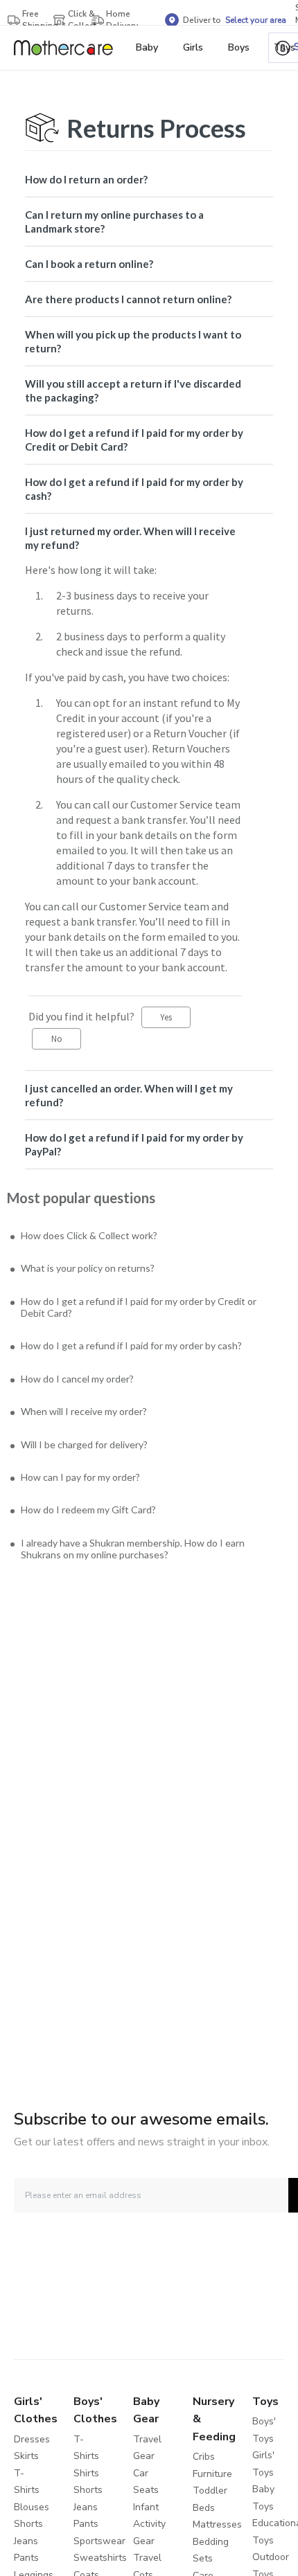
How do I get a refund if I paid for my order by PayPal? (134, 1144)
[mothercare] (69, 48)
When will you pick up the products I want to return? (133, 341)
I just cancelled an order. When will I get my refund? (129, 1095)
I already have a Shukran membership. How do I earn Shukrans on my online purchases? (143, 1567)
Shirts (86, 2473)
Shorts (28, 2524)
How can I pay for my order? (88, 1492)
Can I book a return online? (89, 264)
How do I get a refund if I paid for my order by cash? (134, 489)
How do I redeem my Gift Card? (96, 1525)
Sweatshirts (100, 2558)
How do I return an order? (86, 179)
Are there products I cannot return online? (128, 299)
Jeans (26, 2541)
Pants (26, 2558)
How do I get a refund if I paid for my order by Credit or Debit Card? (134, 440)
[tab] (149, 179)
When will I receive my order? (90, 1422)
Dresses (32, 2439)
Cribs (204, 2457)
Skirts (26, 2456)
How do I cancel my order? (84, 1388)
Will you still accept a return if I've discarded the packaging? (133, 390)
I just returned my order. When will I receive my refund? (130, 538)
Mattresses (217, 2524)
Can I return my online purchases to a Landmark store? (114, 222)
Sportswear (99, 2541)
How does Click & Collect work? (98, 1236)
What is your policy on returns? (94, 1271)
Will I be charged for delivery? (92, 1457)
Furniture (212, 2474)
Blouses (32, 2507)
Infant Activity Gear (149, 2524)
